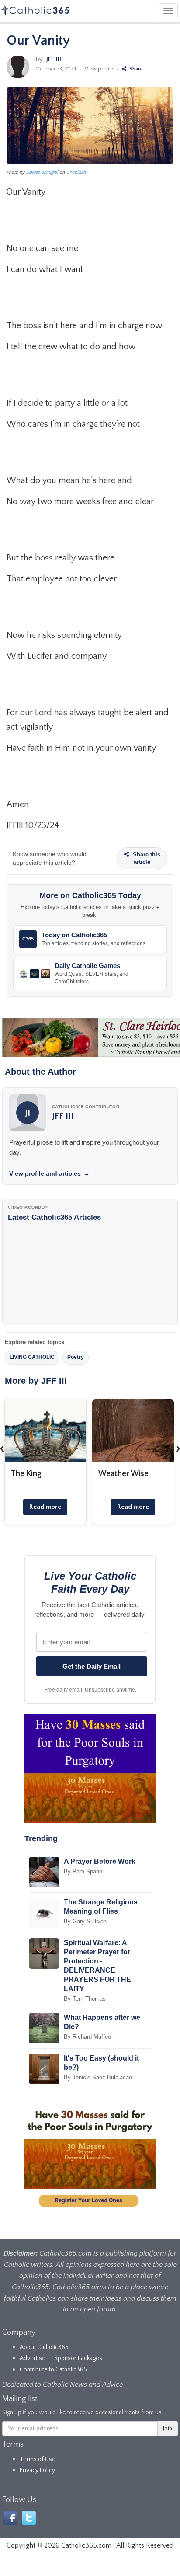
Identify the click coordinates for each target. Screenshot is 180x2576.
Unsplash (76, 172)
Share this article (146, 858)
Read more (45, 1507)
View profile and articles (49, 1173)
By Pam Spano (83, 1871)
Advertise (33, 2358)
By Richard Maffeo (87, 2037)
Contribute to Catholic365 (53, 2370)
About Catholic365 (44, 2347)
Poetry (76, 1357)
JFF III (54, 59)
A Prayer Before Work (100, 1861)
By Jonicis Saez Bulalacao (98, 2077)
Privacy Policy (37, 2470)
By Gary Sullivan (85, 1921)
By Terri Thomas (85, 1999)
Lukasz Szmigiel (42, 172)
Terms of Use (38, 2459)
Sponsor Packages (78, 2358)
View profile (99, 69)
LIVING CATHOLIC (32, 1357)
